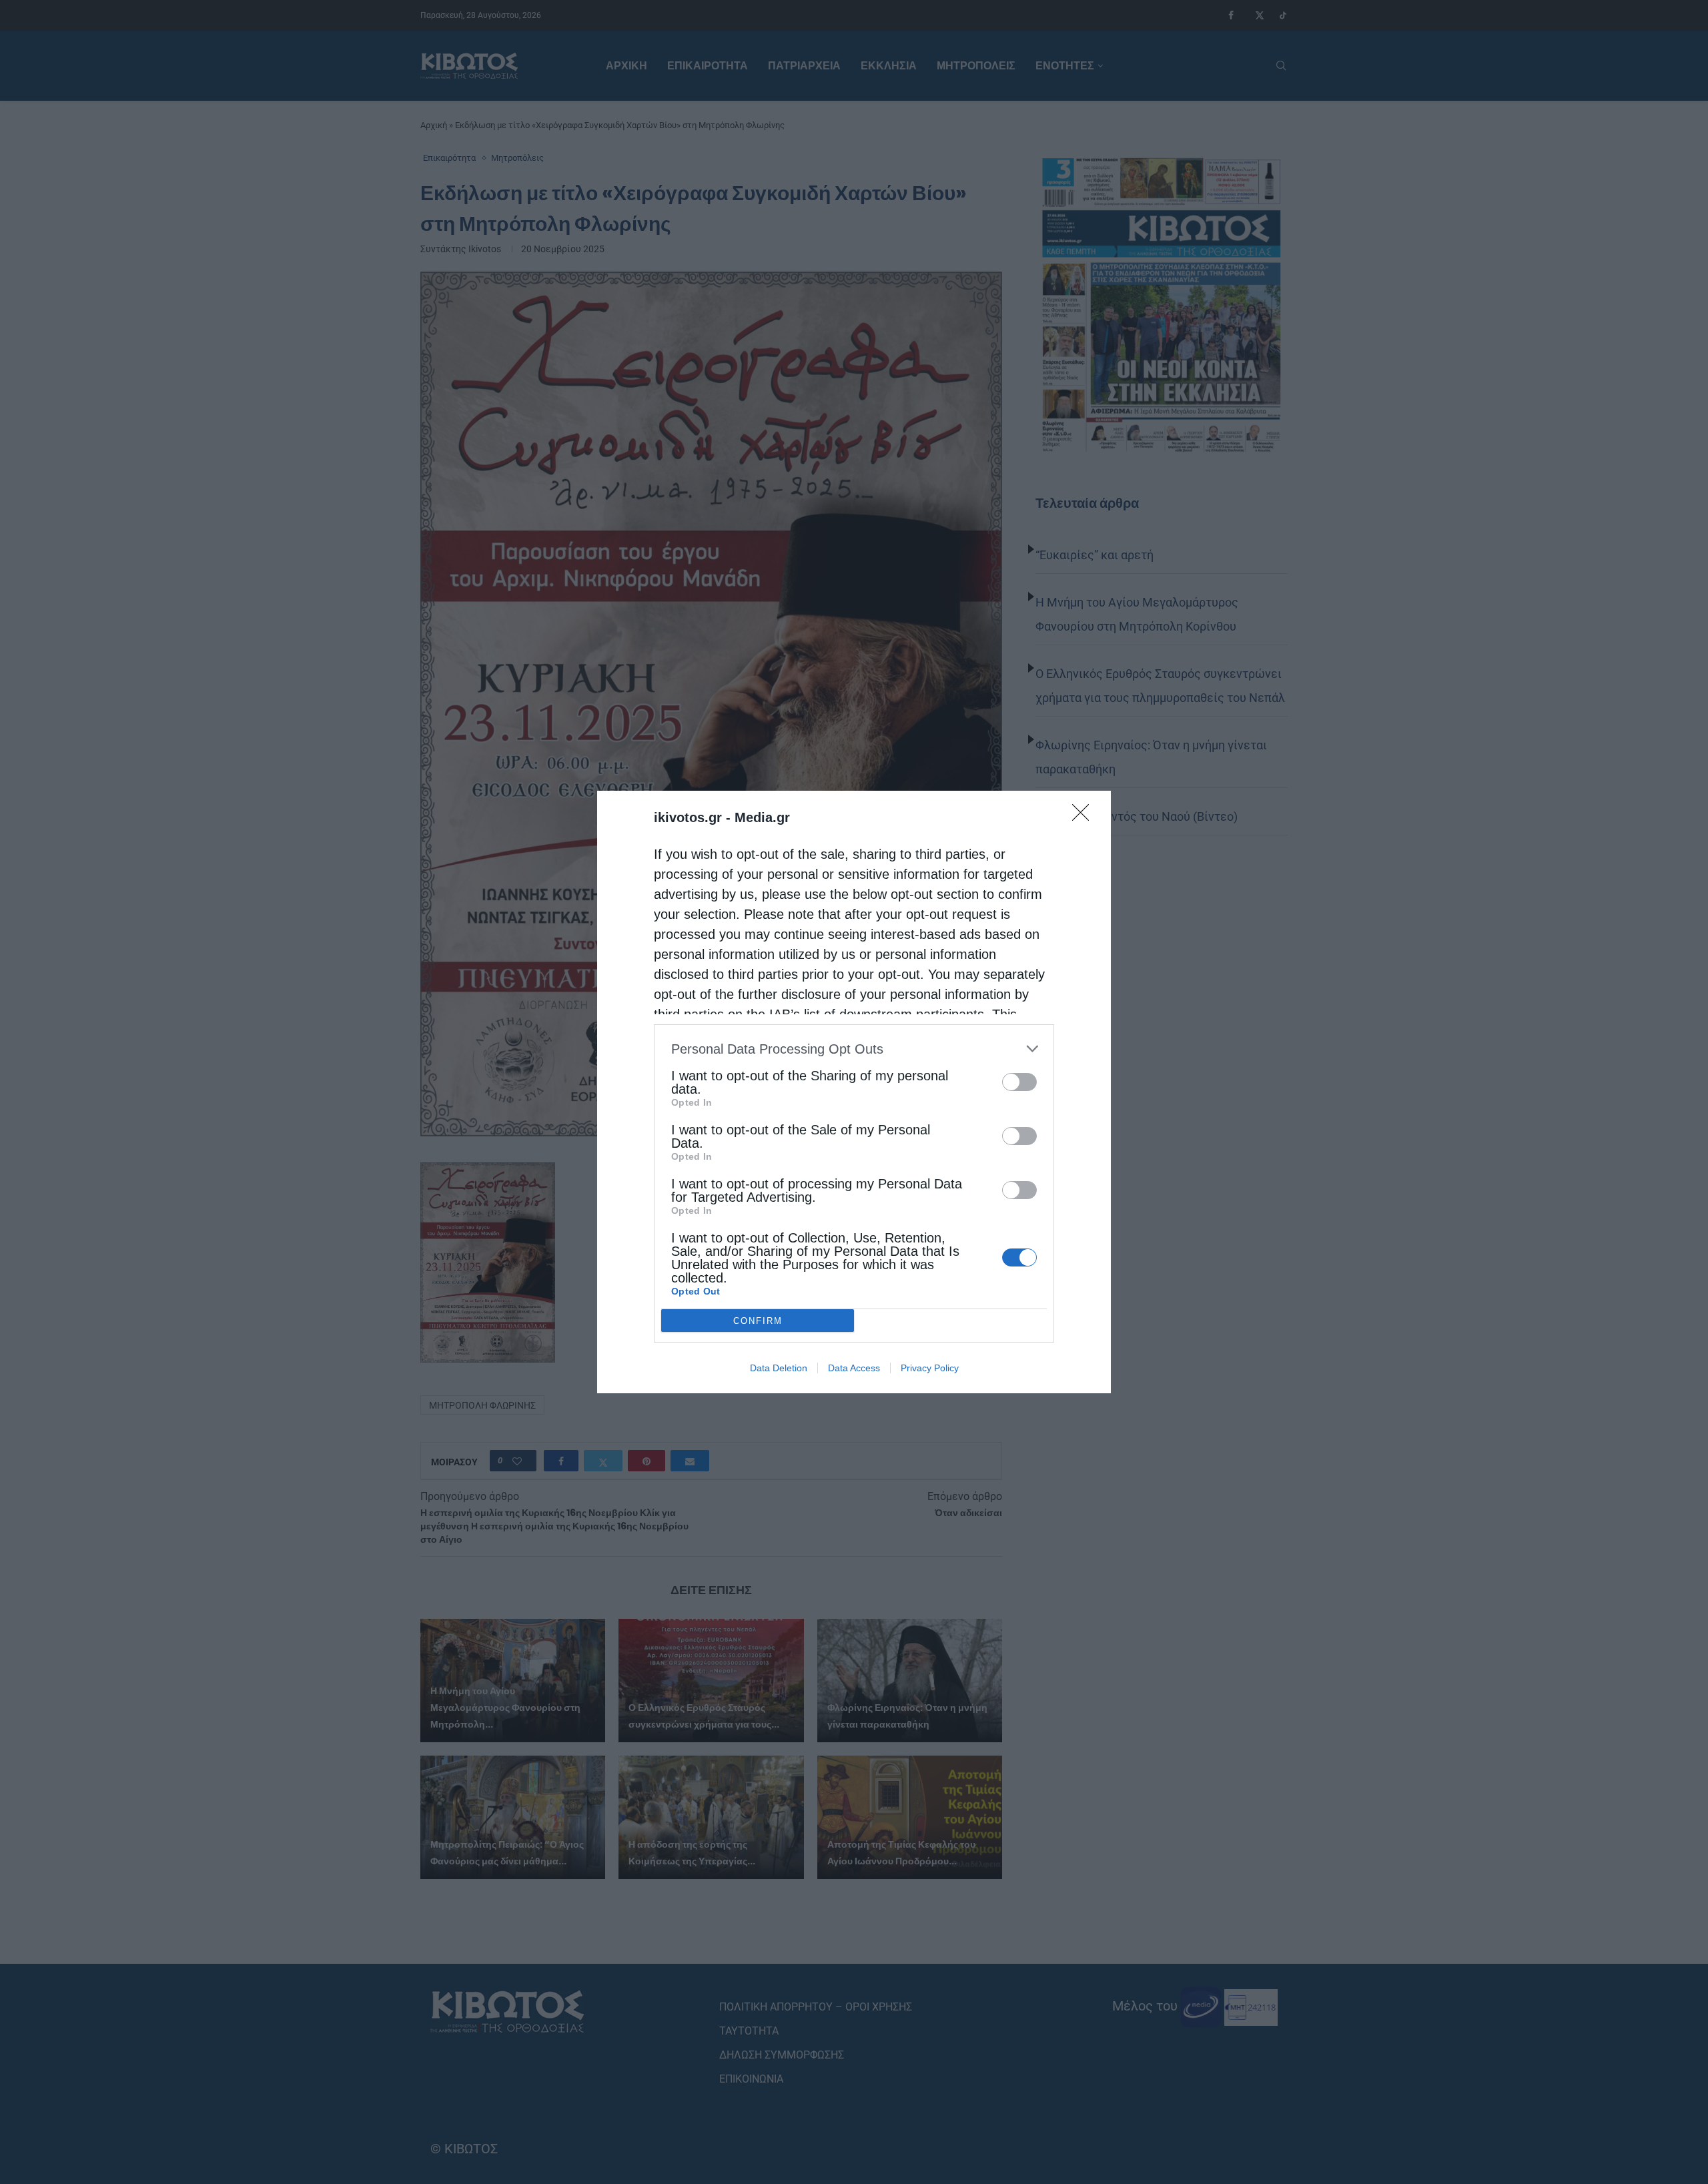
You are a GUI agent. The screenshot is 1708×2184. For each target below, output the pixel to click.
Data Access (854, 1368)
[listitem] (854, 1049)
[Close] (1085, 817)
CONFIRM (758, 1321)
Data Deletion (779, 1368)
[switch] (1019, 1082)
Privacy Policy (930, 1368)
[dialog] (854, 1092)
